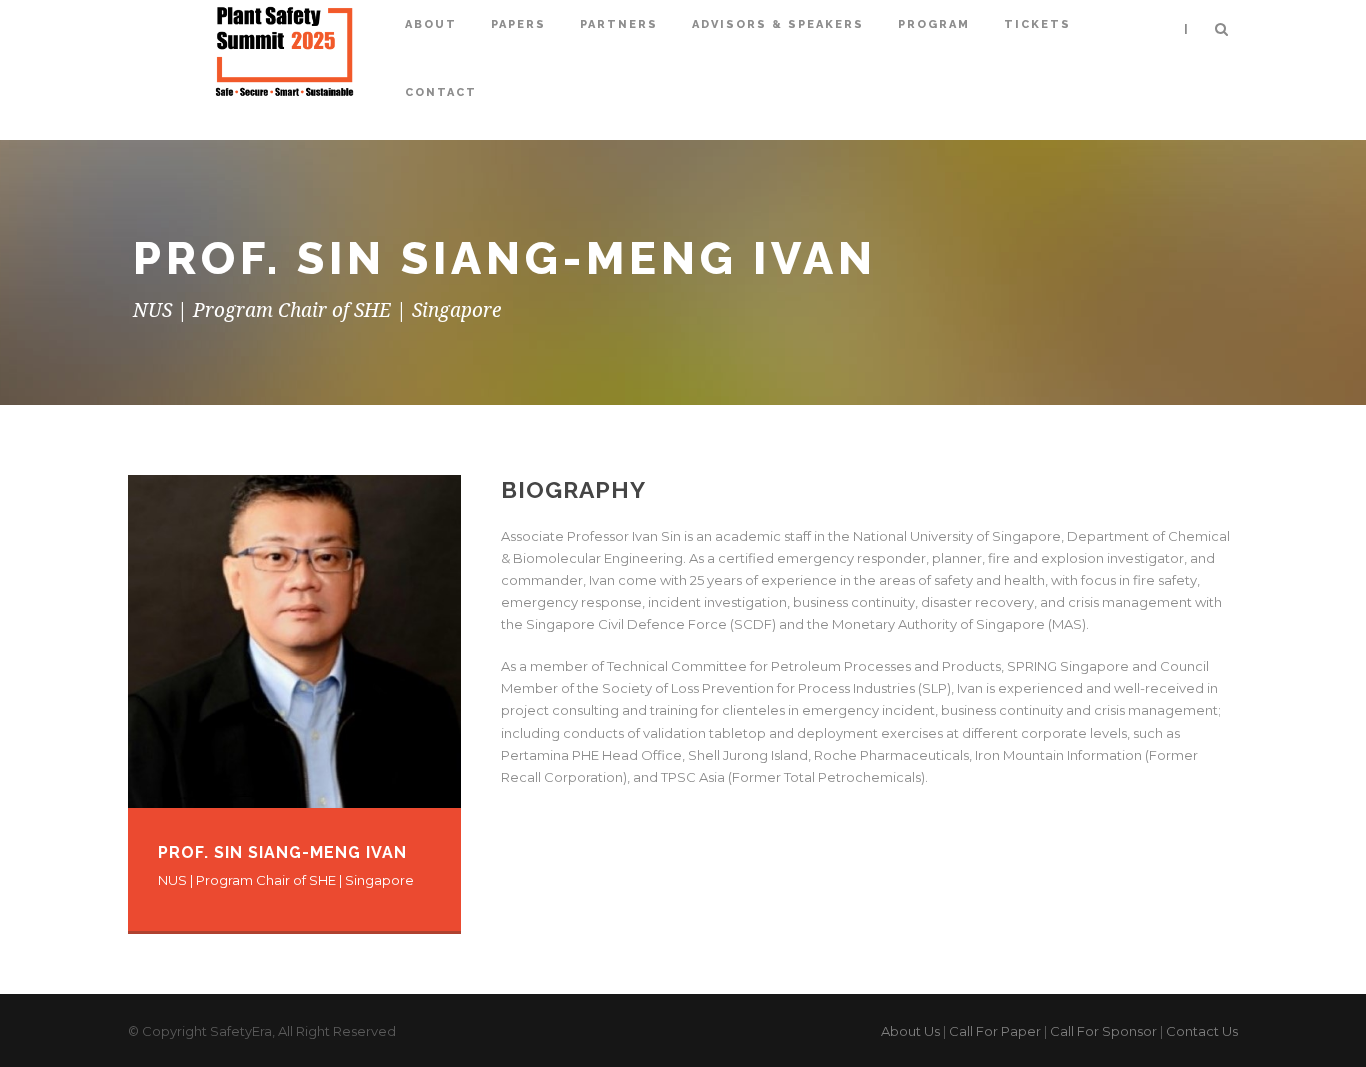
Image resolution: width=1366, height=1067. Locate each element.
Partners (619, 24)
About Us (910, 1031)
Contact (441, 92)
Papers (518, 24)
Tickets (1037, 24)
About (431, 24)
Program (934, 24)
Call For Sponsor (1103, 1031)
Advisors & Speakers (778, 24)
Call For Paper (995, 1031)
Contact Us (1202, 1031)
